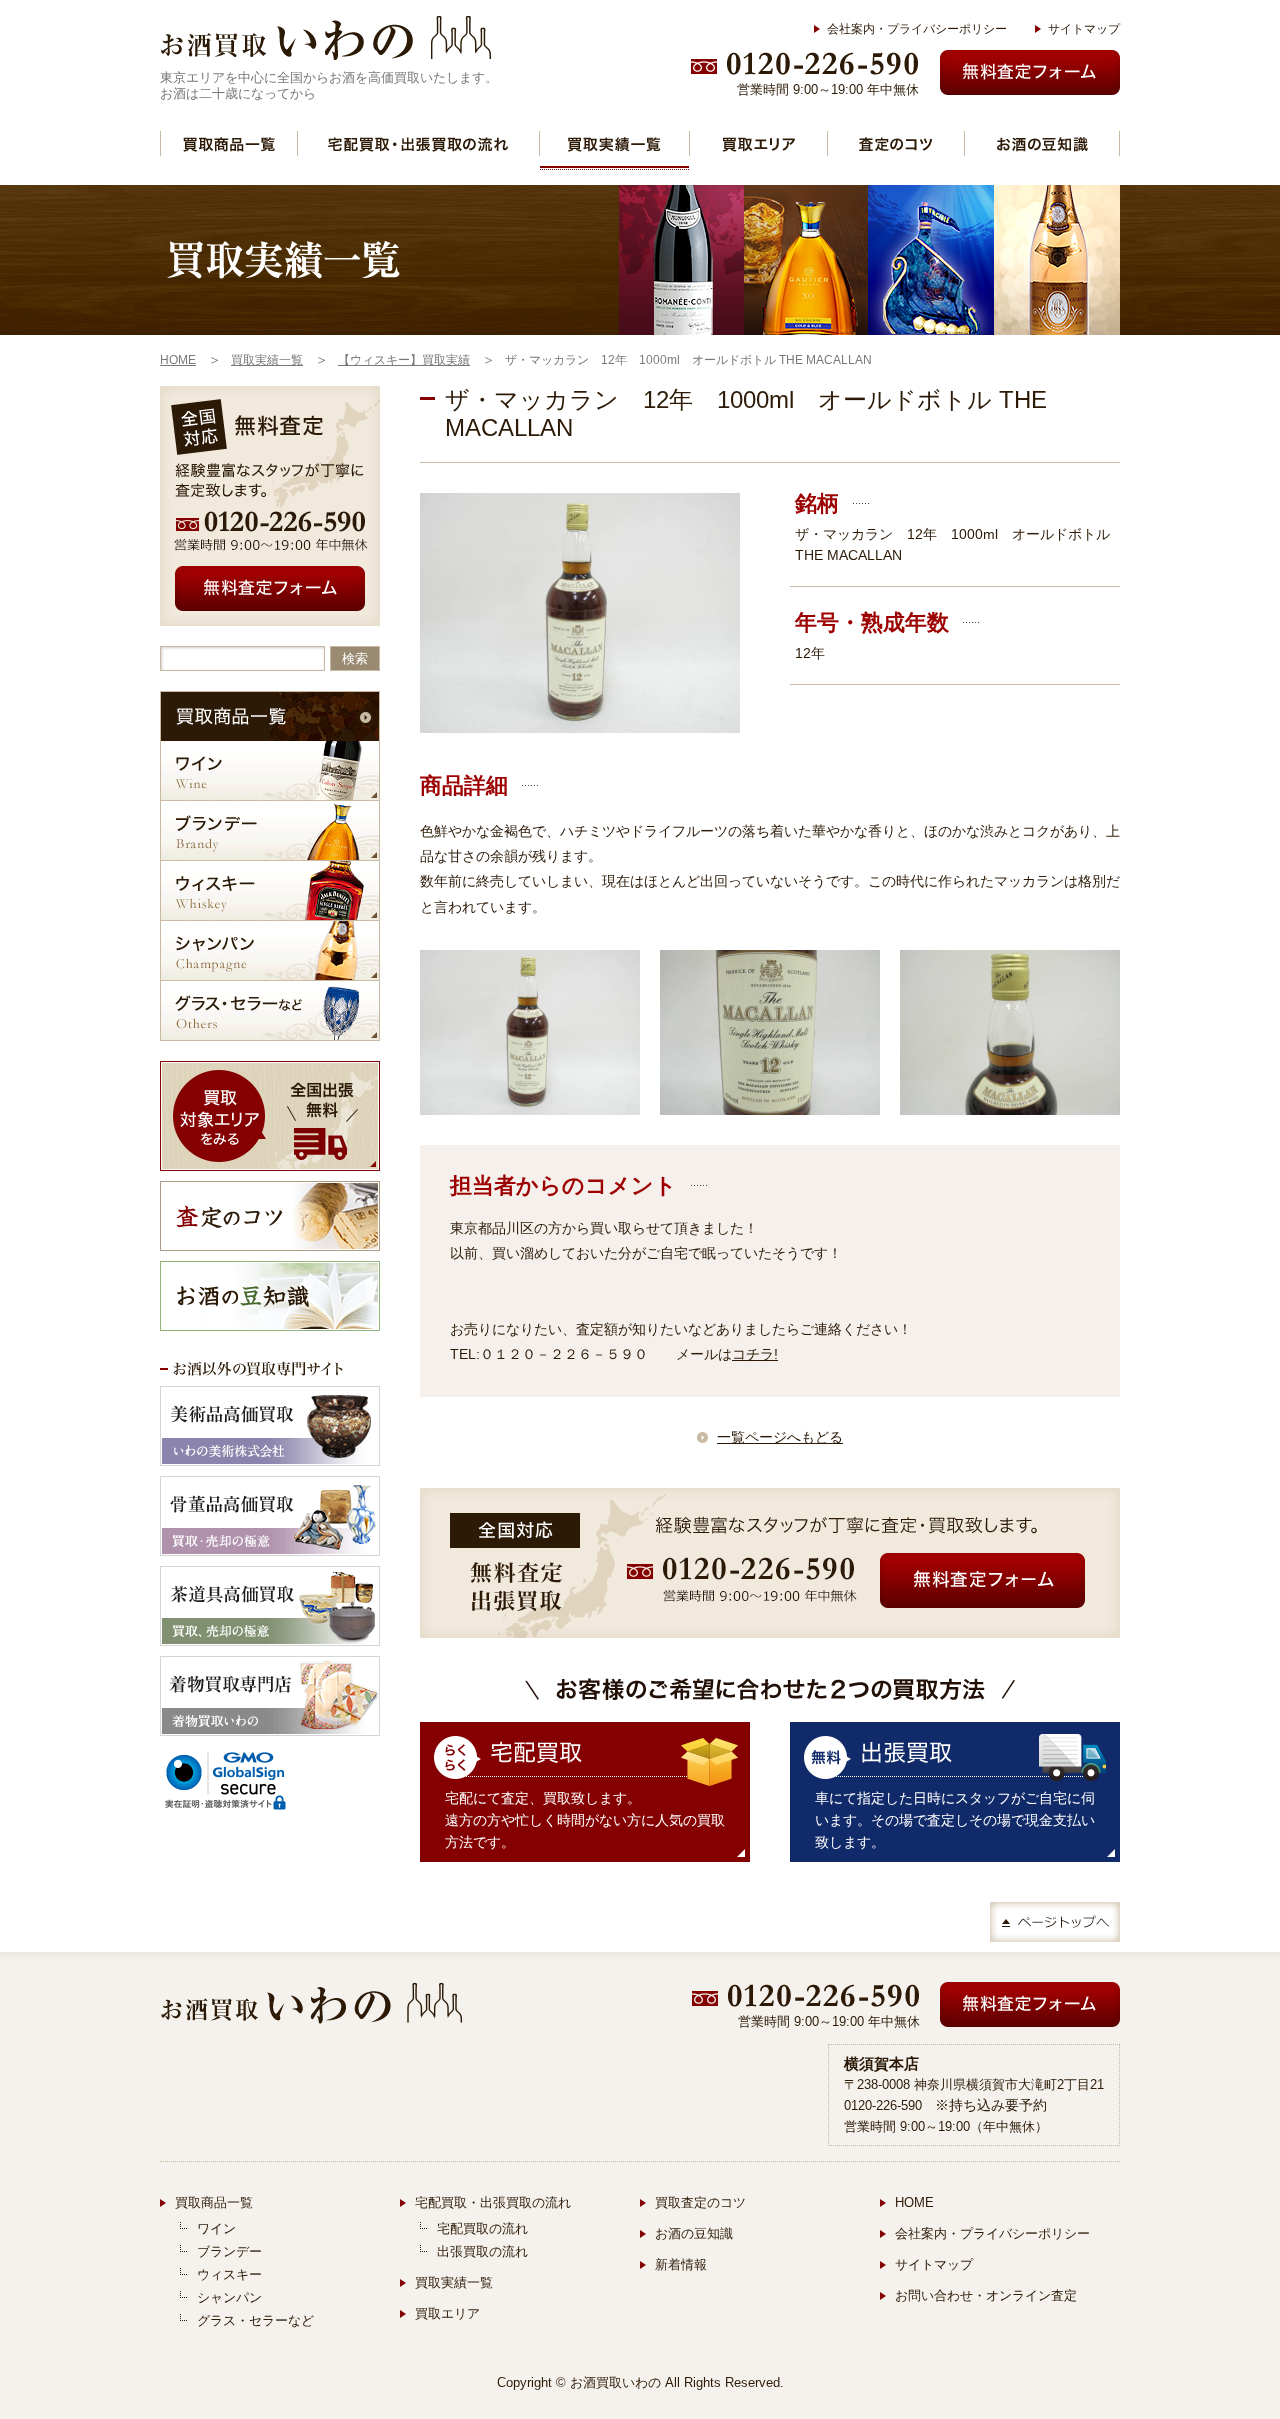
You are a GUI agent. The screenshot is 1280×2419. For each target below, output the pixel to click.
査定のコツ (896, 143)
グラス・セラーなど (270, 1010)
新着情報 (681, 2264)
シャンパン (270, 950)
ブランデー (270, 830)
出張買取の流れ (482, 2251)
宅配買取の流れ (482, 2228)
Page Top (1055, 1922)
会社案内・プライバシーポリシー (917, 29)
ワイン (270, 770)
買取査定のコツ (700, 2202)
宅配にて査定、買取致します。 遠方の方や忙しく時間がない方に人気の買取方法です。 (585, 1820)
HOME (914, 2202)
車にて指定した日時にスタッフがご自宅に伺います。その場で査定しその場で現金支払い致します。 (955, 1820)
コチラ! (755, 1354)
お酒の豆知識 (1042, 143)
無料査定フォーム (1030, 72)
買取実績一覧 (614, 143)
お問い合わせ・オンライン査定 (986, 2295)
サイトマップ (1084, 29)
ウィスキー (270, 890)
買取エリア (758, 143)
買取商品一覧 (229, 143)
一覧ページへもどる (780, 1437)
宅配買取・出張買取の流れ (418, 143)
